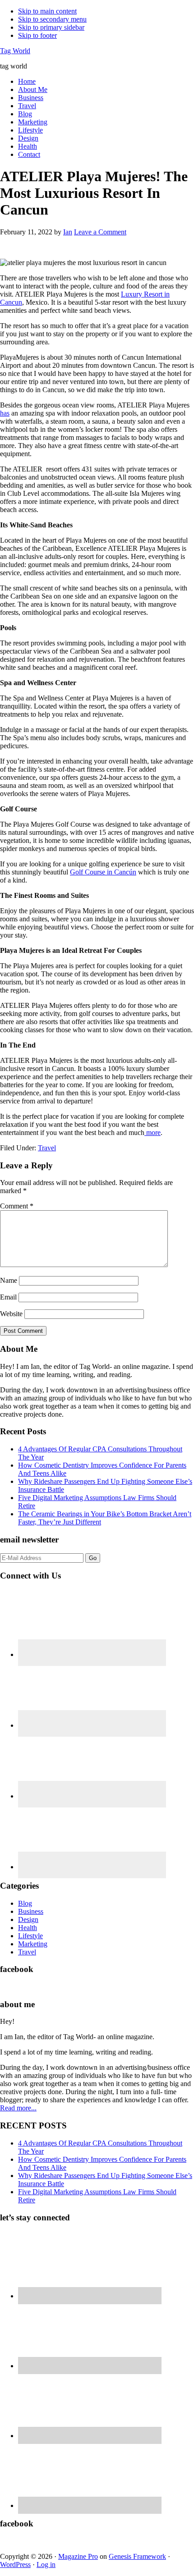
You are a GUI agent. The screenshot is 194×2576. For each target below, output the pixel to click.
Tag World (15, 51)
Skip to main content (47, 11)
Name (9, 1280)
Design (28, 1919)
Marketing (33, 1944)
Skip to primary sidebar (51, 27)
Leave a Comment (100, 232)
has (5, 413)
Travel (47, 1148)
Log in (46, 2565)
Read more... (18, 2108)
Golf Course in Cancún (103, 872)
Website (11, 1314)
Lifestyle (30, 1936)
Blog (25, 1903)
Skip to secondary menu (52, 19)
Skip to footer (37, 35)
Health (28, 1928)
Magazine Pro (78, 2556)
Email (8, 1297)
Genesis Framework (137, 2556)
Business (31, 1911)
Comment (17, 1206)
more (152, 1132)
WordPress (15, 2565)
